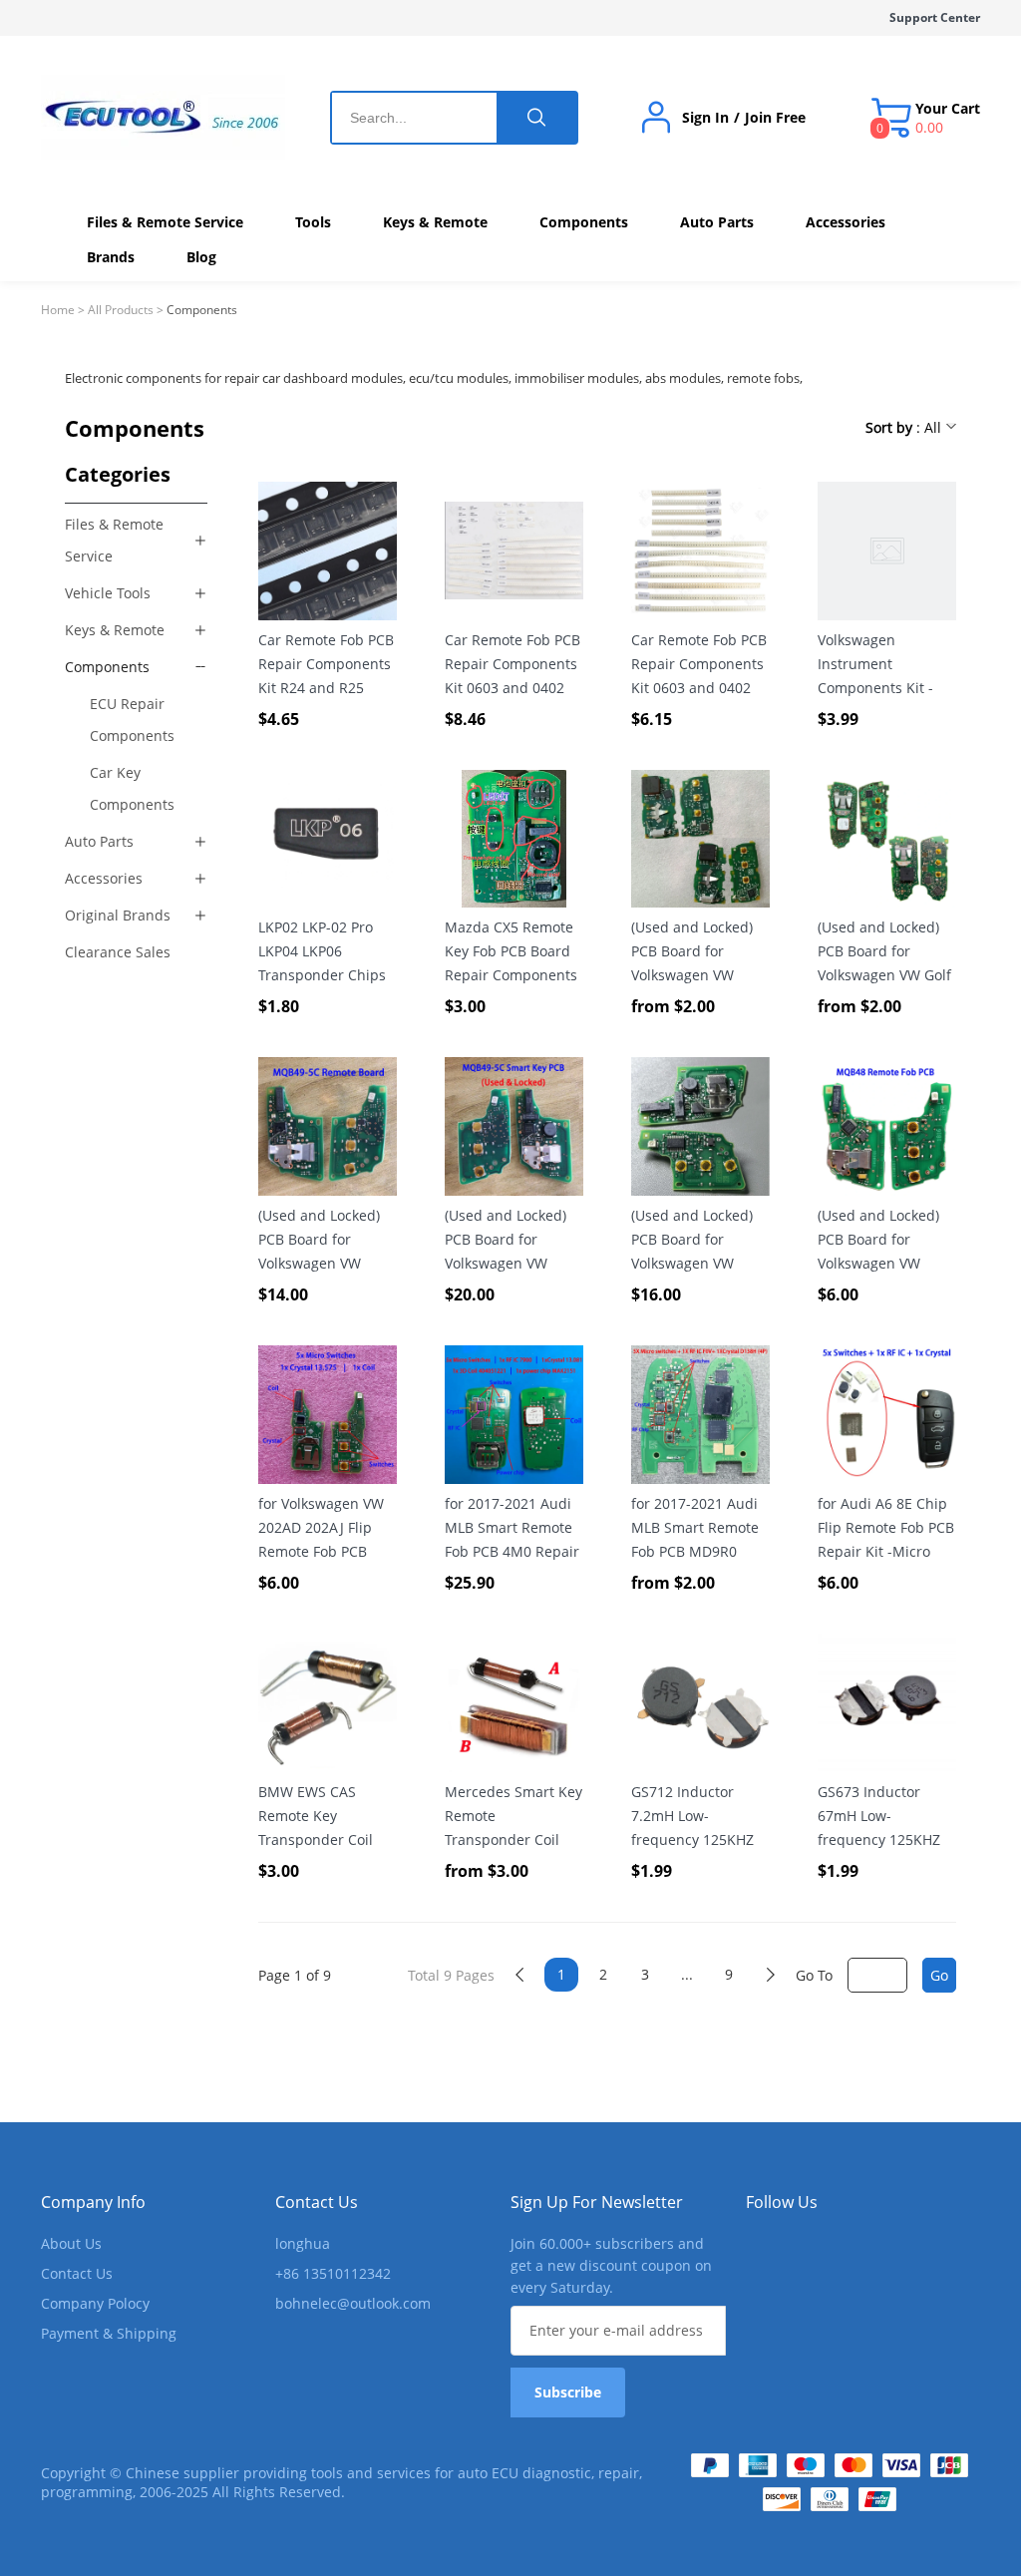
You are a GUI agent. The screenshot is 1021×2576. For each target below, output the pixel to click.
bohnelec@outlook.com (353, 2303)
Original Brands (118, 915)
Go (939, 1975)
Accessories (104, 878)
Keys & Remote (115, 630)
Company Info (93, 2202)
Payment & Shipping (109, 2333)
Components (107, 667)
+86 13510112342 (333, 2273)
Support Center (935, 17)
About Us (71, 2243)
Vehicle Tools (108, 593)
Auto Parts (99, 841)
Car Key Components (132, 788)
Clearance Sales (118, 952)
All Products (121, 310)
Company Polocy (95, 2303)
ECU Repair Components (132, 720)
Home (58, 310)
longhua (303, 2243)
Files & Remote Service (114, 540)
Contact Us (77, 2273)
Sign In (705, 118)
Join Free (775, 118)
